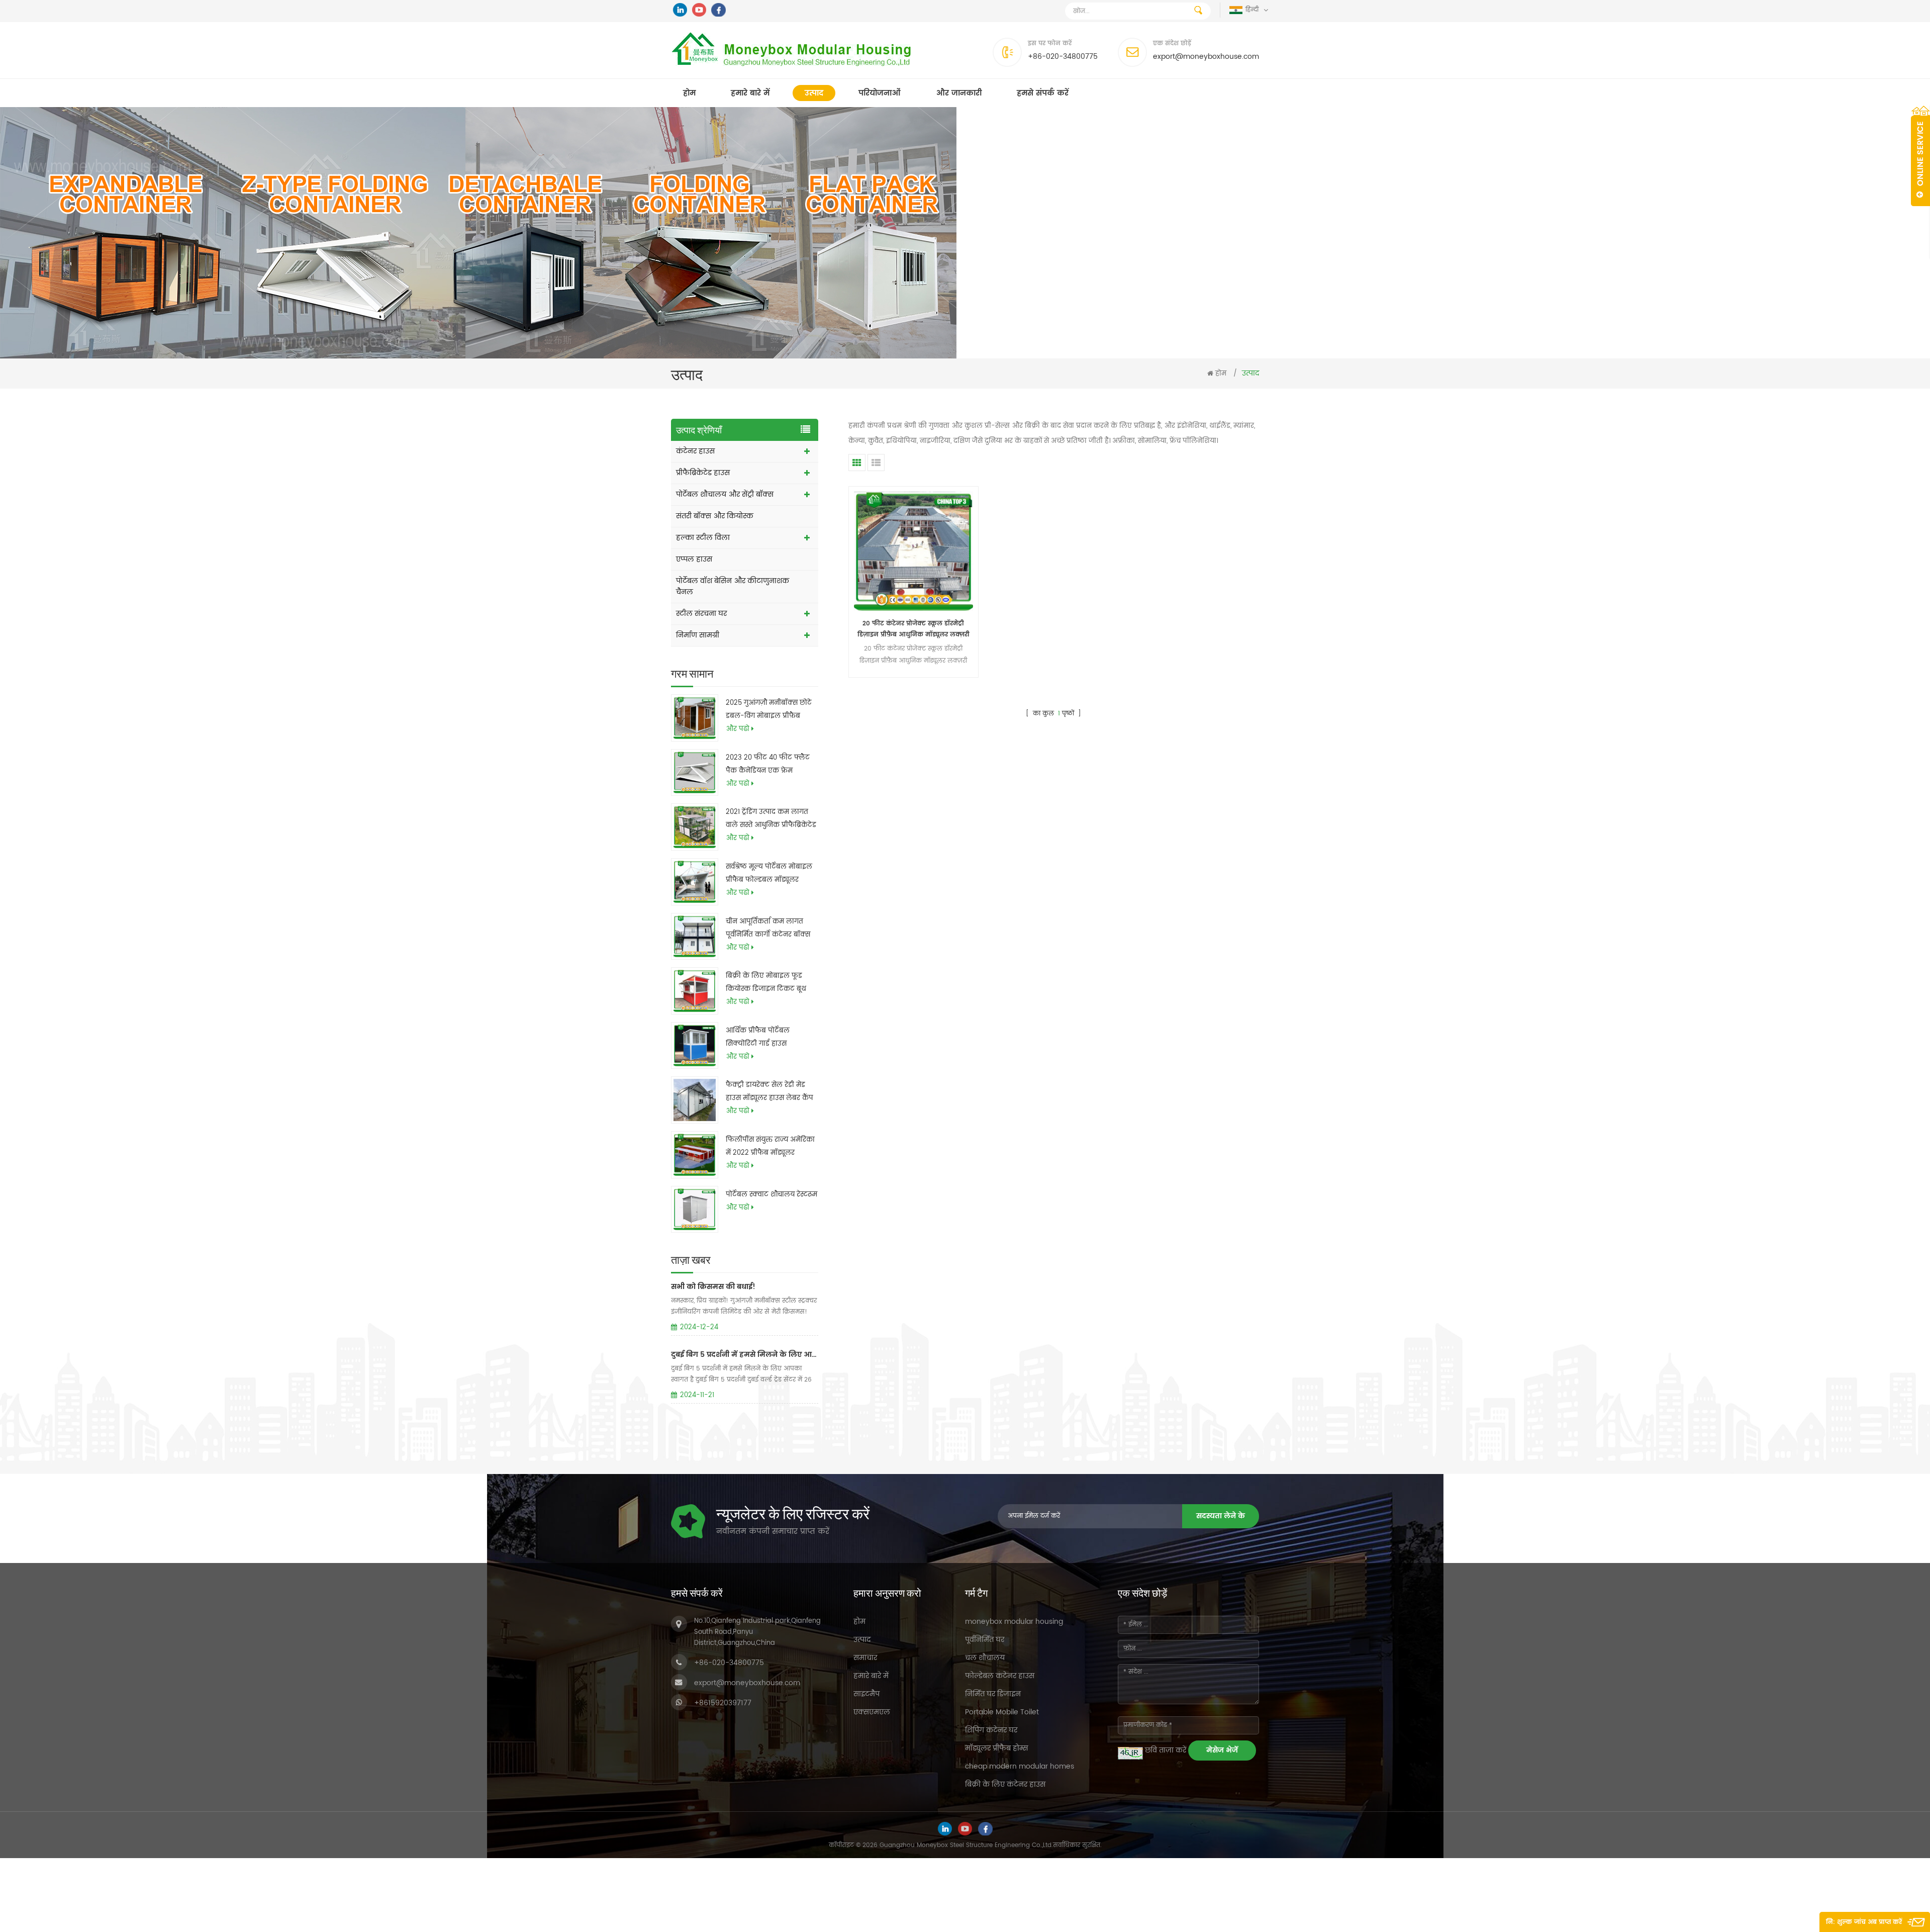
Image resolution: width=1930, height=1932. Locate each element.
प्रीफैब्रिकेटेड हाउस (703, 473)
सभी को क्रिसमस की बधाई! (713, 1287)
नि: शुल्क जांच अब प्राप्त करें (1864, 1922)
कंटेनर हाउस (695, 451)
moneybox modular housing (1014, 1622)
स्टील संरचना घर (701, 614)
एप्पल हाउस (694, 559)
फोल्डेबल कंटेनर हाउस (1000, 1676)
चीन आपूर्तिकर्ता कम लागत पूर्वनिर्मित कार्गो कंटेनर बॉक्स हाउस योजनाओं (768, 929)
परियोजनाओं (880, 93)
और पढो (738, 729)
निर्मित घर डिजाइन (993, 1694)
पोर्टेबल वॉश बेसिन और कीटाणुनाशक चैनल (733, 586)
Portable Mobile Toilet (1002, 1712)
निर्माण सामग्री (698, 635)
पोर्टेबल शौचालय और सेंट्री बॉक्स (725, 494)
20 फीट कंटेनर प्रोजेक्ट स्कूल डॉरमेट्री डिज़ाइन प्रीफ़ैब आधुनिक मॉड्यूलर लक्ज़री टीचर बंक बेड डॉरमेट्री (913, 630)
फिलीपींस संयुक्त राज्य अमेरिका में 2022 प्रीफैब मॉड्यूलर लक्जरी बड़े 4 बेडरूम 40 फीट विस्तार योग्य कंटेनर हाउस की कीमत (770, 1147)
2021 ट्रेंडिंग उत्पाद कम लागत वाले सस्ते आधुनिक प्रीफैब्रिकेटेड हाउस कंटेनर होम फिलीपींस (771, 819)
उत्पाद (814, 93)
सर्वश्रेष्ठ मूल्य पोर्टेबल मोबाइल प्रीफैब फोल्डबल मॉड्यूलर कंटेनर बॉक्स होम (769, 874)
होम (689, 93)
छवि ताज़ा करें (1166, 1750)
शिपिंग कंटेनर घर (991, 1730)
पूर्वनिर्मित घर (985, 1640)
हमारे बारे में (750, 93)
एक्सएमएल (872, 1712)
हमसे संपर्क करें (1043, 93)
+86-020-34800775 (1063, 57)
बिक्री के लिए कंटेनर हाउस (1005, 1784)
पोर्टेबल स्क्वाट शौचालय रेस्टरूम (771, 1195)
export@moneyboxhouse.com (1206, 57)
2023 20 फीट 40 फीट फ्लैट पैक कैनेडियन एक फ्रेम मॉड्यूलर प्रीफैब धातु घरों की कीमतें (768, 765)
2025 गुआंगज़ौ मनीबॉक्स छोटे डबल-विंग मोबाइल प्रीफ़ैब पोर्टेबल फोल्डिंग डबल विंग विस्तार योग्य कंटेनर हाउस (769, 710)
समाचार (865, 1658)
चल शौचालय (985, 1658)
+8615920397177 (723, 1703)
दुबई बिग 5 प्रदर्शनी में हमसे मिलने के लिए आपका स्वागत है (745, 1355)
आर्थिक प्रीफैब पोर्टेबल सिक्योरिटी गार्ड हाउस (758, 1037)
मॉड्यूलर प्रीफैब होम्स (996, 1748)
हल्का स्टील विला (703, 538)
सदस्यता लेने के (1221, 1516)
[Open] (1920, 156)
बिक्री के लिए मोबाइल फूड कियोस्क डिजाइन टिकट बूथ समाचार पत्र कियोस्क (766, 983)
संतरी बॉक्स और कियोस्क (715, 516)
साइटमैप (866, 1694)
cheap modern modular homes (1020, 1766)
